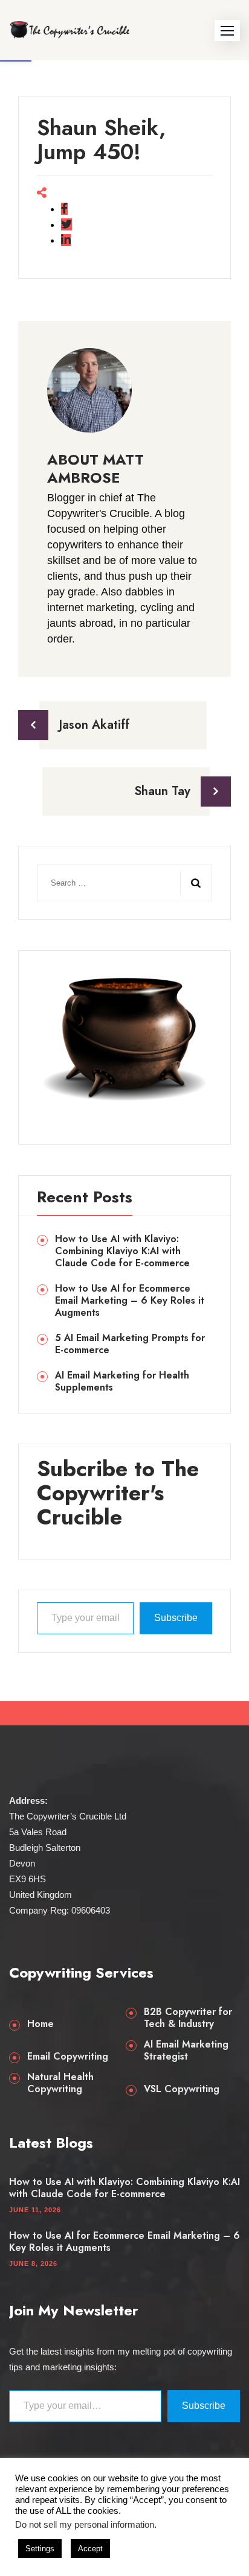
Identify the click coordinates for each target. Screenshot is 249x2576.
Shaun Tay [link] (162, 791)
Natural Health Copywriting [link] (60, 2083)
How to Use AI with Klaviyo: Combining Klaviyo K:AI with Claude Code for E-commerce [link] (122, 1251)
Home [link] (40, 2024)
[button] (227, 30)
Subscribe (176, 1618)
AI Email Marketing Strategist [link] (186, 2051)
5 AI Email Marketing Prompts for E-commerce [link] (130, 1344)
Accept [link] (90, 2549)
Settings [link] (40, 2549)
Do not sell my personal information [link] (85, 2525)
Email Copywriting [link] (68, 2057)
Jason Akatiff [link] (94, 725)
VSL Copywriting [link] (182, 2089)
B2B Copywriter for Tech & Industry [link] (188, 2018)
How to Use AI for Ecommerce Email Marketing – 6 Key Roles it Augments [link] (130, 1301)
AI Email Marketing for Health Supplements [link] (122, 1382)
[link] (70, 30)
